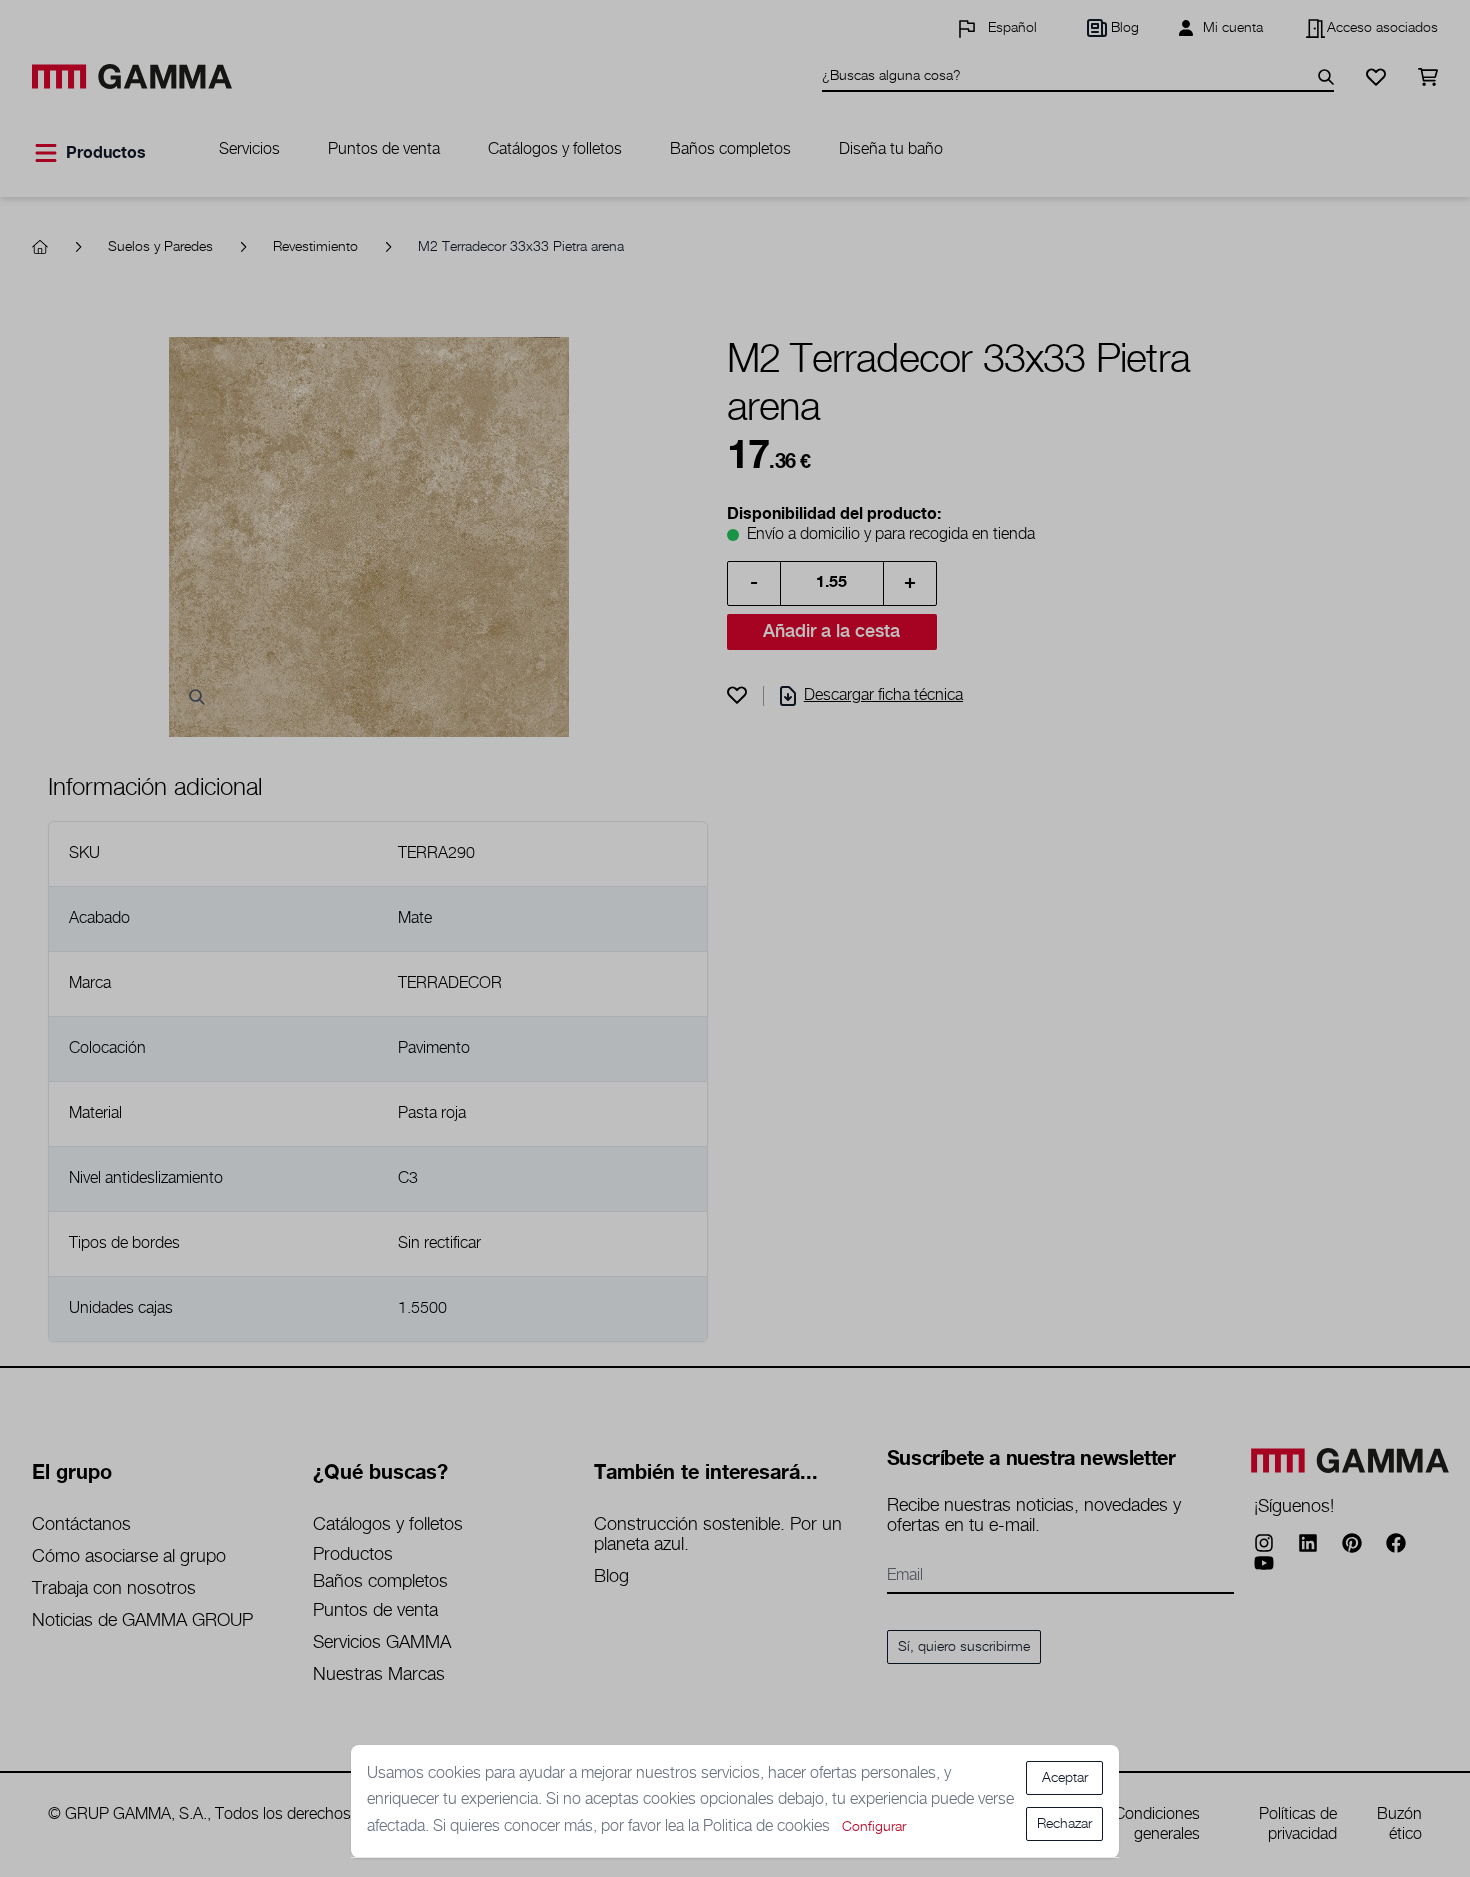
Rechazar (1064, 1824)
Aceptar (1065, 1778)
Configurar (874, 1827)
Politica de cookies (768, 1826)
